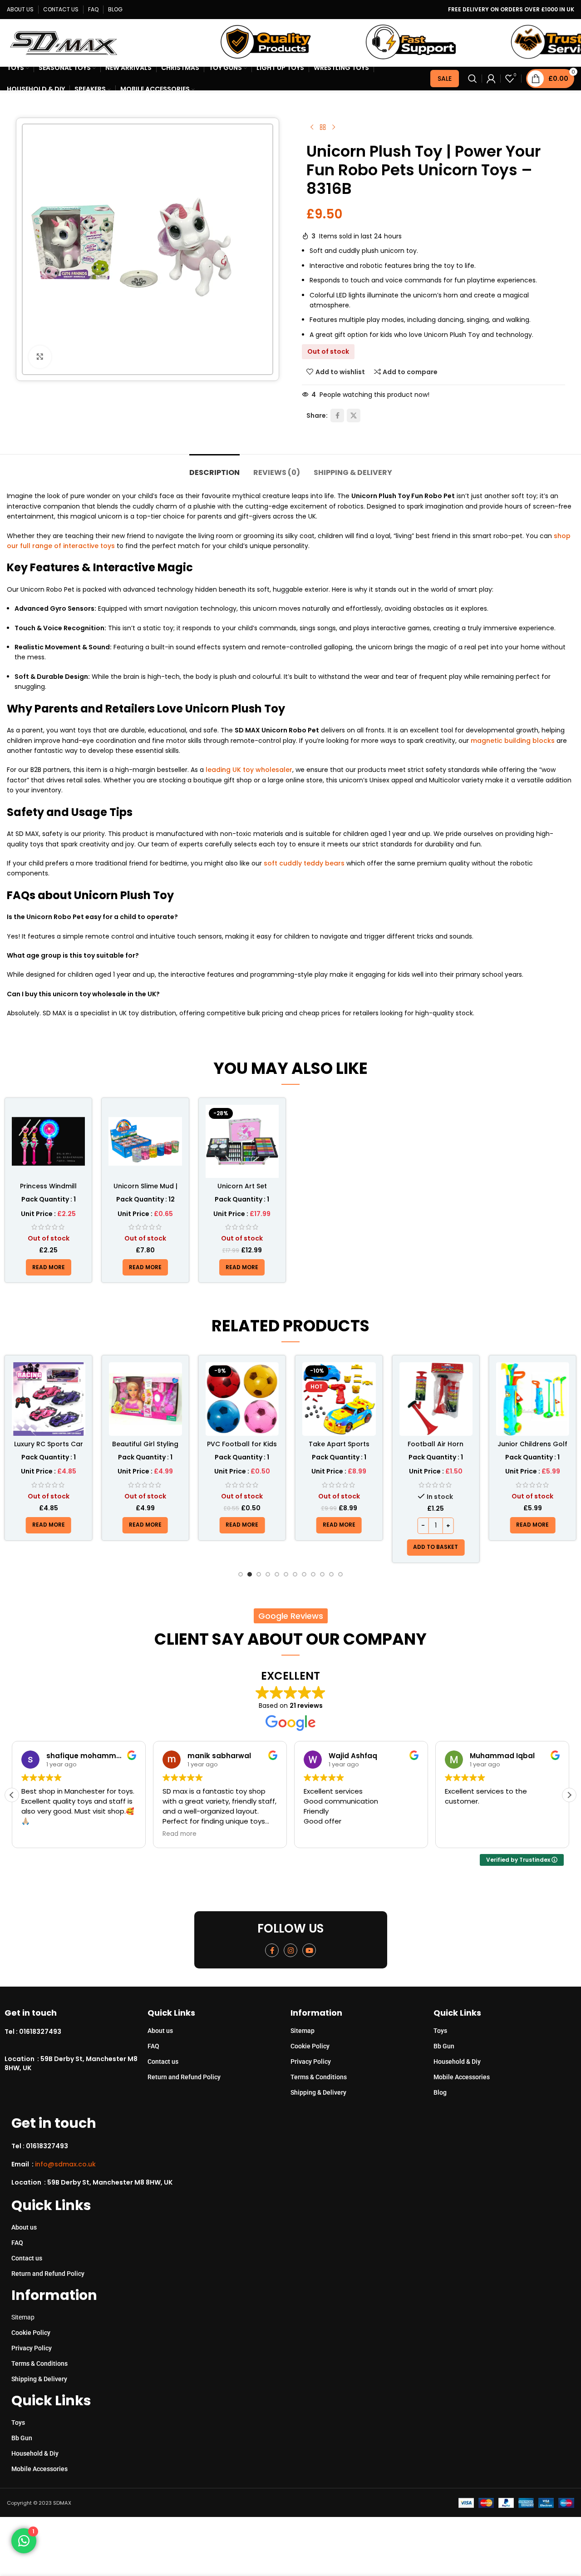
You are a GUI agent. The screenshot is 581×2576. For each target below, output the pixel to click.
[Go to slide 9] (313, 1574)
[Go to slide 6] (286, 1574)
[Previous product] (312, 128)
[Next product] (334, 128)
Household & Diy (457, 2062)
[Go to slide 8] (304, 1574)
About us (160, 2031)
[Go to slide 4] (268, 1574)
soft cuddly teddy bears (303, 863)
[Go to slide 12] (340, 1574)
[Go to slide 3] (259, 1574)
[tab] (214, 468)
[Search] (473, 79)
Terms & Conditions (319, 2077)
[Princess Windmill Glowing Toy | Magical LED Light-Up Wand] (48, 1141)
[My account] (491, 79)
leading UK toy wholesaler (249, 770)
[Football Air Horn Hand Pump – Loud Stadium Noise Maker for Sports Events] (436, 1399)
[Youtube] (309, 1950)
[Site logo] (64, 42)
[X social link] (354, 415)
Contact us (163, 2062)
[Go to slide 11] (331, 1574)
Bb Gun (444, 2046)
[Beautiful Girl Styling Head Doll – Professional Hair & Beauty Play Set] (145, 1399)
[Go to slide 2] (250, 1574)
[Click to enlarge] (40, 357)
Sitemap (303, 2031)
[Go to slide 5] (277, 1574)
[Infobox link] (76, 2032)
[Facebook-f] (272, 1950)
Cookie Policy (310, 2046)
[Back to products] (323, 128)
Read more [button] (180, 1834)
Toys (440, 2031)
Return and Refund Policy (184, 2077)
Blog (440, 2092)
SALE (445, 79)
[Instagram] (290, 1950)
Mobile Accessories (462, 2077)
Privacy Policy (311, 2062)
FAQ (153, 2046)
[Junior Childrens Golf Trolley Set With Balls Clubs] (533, 1399)
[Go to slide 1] (241, 1574)
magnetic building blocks (513, 741)
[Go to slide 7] (295, 1574)
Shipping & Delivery (318, 2092)
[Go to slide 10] (322, 1574)
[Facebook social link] (337, 415)
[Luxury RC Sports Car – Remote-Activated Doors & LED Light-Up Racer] (48, 1399)
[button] (436, 1548)
